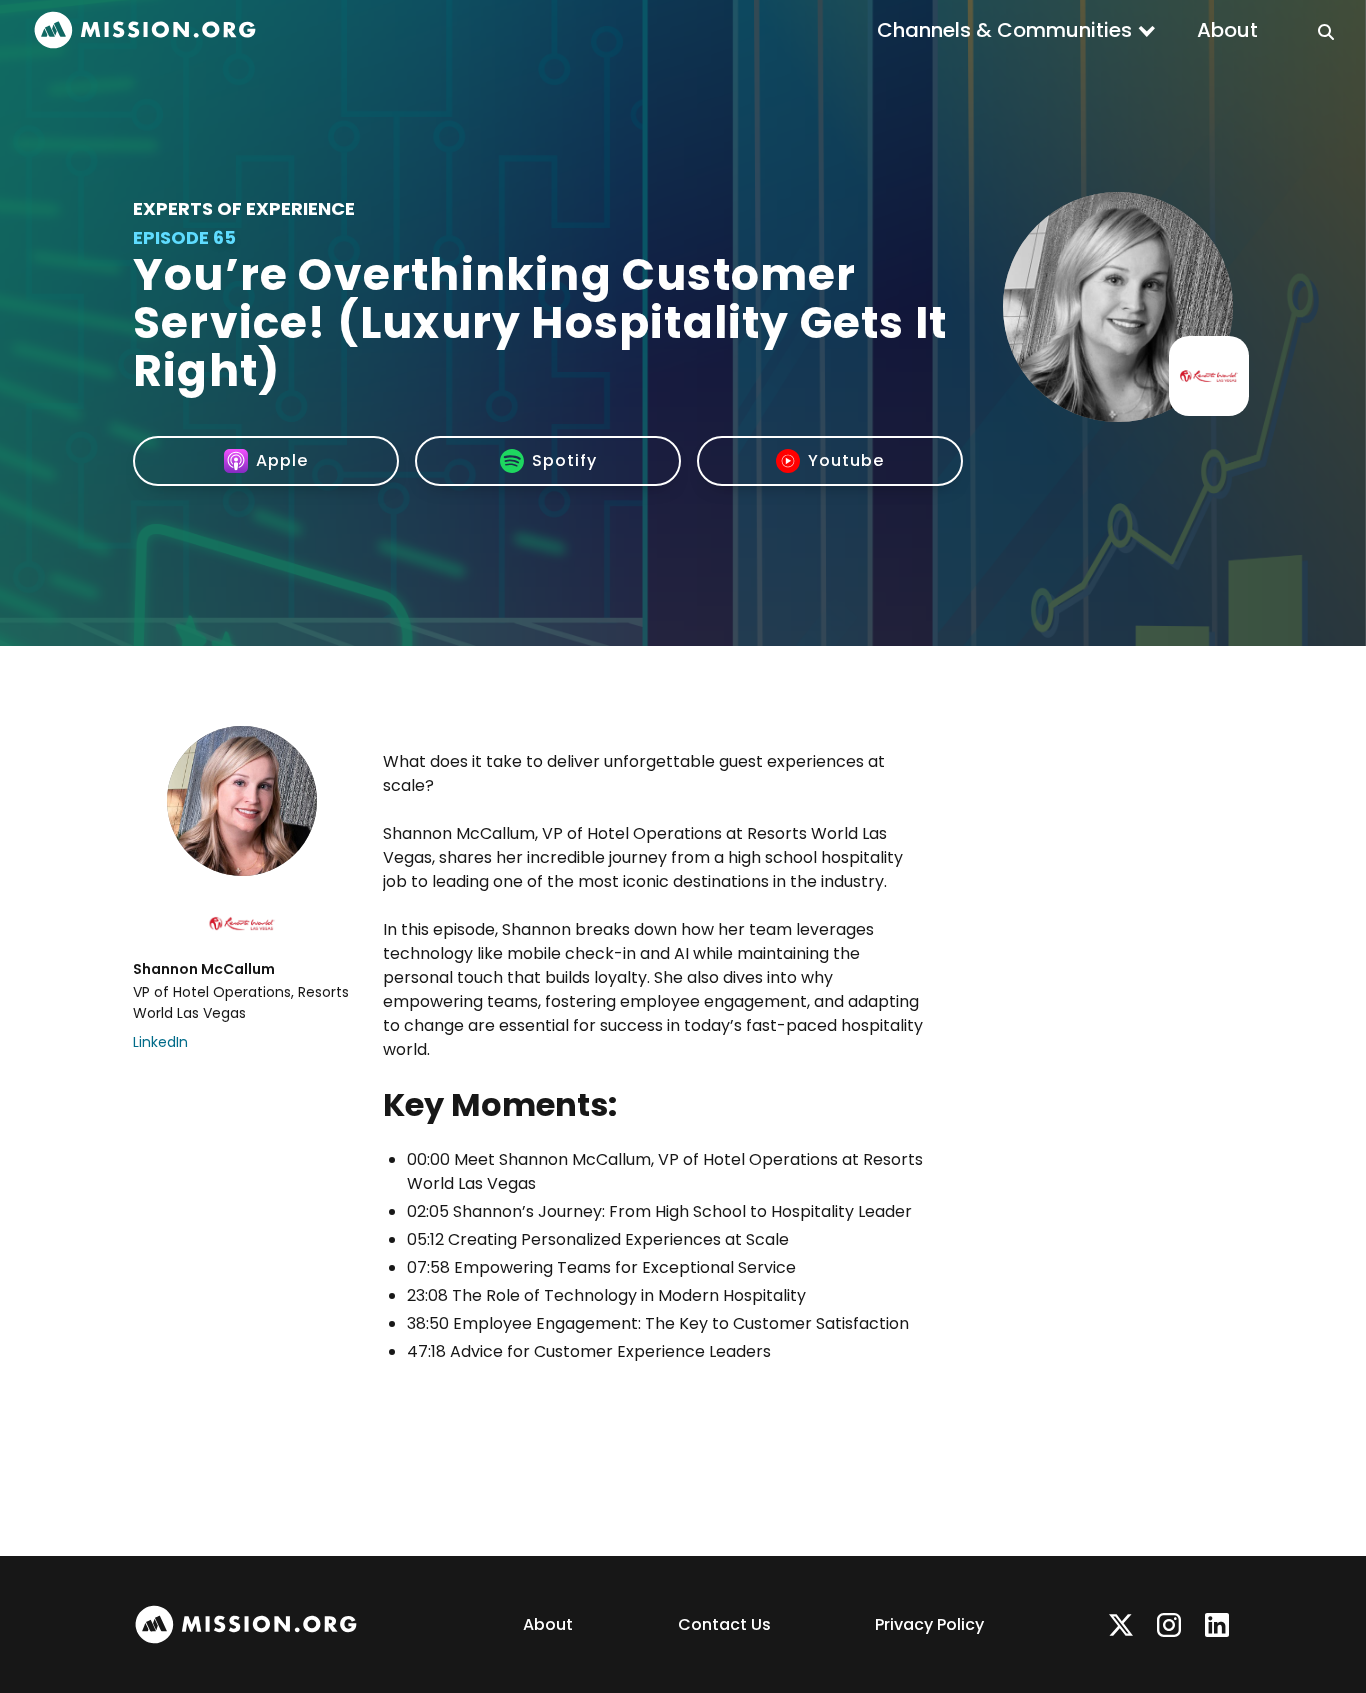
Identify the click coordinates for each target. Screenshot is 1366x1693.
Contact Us (724, 1624)
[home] (145, 30)
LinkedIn (160, 1042)
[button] (1017, 30)
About (1227, 30)
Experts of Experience (244, 208)
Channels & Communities (1004, 30)
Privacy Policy (929, 1624)
